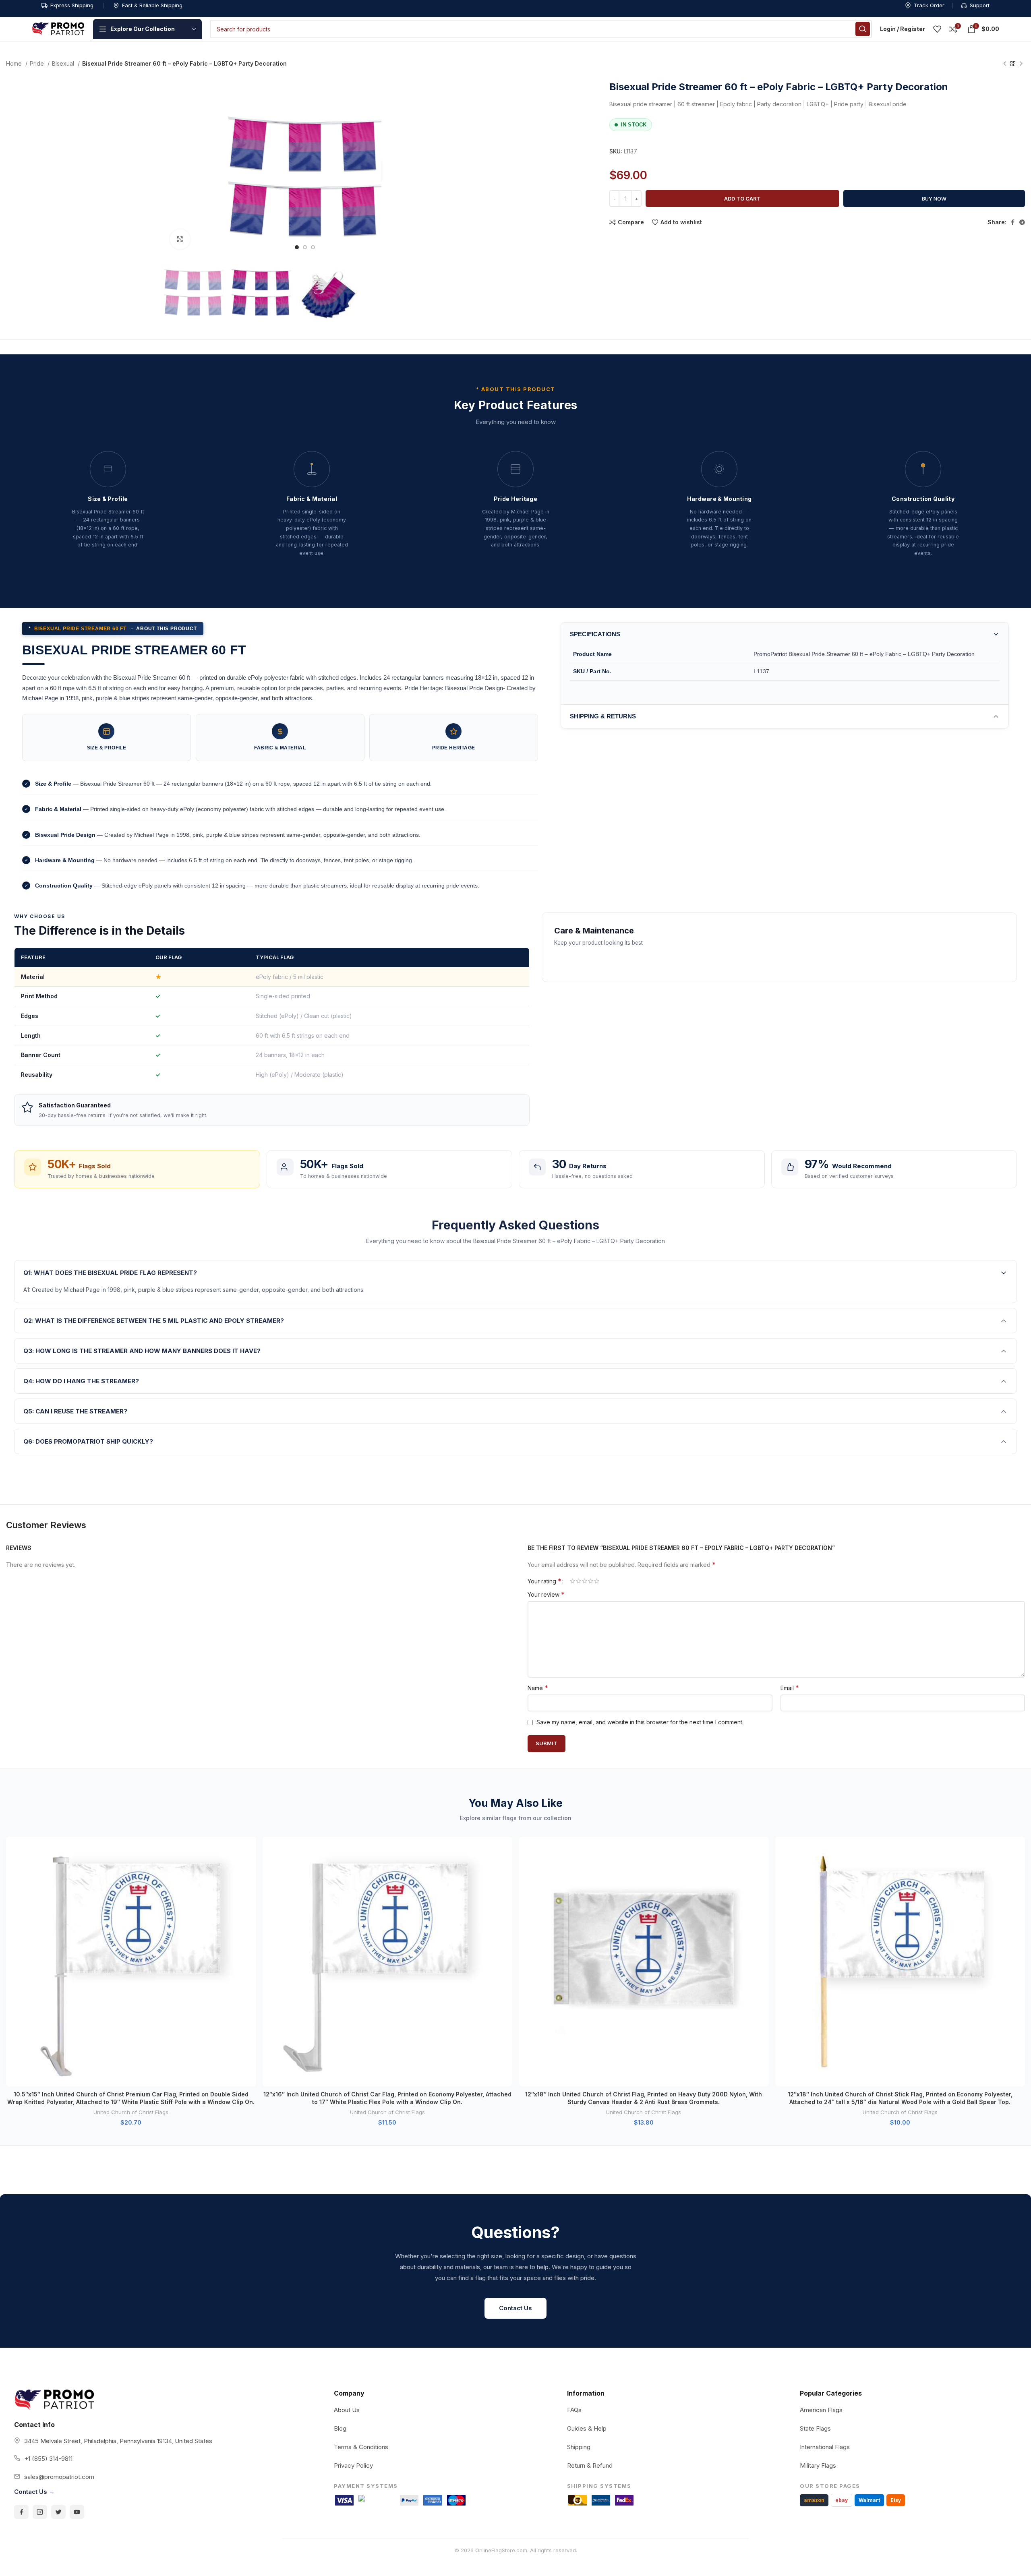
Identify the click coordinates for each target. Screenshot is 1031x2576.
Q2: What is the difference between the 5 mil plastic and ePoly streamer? (154, 1321)
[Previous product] (1005, 64)
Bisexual (64, 63)
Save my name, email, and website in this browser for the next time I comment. (640, 1722)
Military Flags (818, 2465)
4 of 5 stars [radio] (591, 1581)
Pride (38, 63)
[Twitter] (58, 2512)
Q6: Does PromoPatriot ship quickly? (88, 1441)
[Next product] (1021, 64)
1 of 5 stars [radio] (572, 1581)
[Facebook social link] (1013, 222)
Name (538, 1688)
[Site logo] (58, 28)
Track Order (929, 5)
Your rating (544, 1581)
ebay (842, 2500)
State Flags (815, 2428)
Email (790, 1688)
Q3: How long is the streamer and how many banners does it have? (142, 1351)
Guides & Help (587, 2428)
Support (980, 5)
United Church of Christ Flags (131, 2112)
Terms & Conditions (361, 2447)
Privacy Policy (353, 2465)
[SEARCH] (863, 29)
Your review (546, 1594)
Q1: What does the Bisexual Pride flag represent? (110, 1273)
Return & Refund (590, 2465)
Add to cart (742, 199)
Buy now (934, 199)
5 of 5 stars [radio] (597, 1581)
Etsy (896, 2500)
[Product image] (131, 1962)
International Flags (825, 2447)
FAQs (574, 2410)
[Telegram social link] (1022, 222)
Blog (340, 2428)
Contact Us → (34, 2492)
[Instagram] (40, 2512)
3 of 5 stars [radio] (585, 1581)
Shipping (579, 2447)
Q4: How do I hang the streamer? (81, 1381)
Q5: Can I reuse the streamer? (75, 1411)
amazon (814, 2500)
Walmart (869, 2500)
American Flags (821, 2410)
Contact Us (515, 2308)
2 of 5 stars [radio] (579, 1581)
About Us (347, 2410)
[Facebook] (21, 2512)
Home (15, 63)
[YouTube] (77, 2512)
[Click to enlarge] (180, 239)
